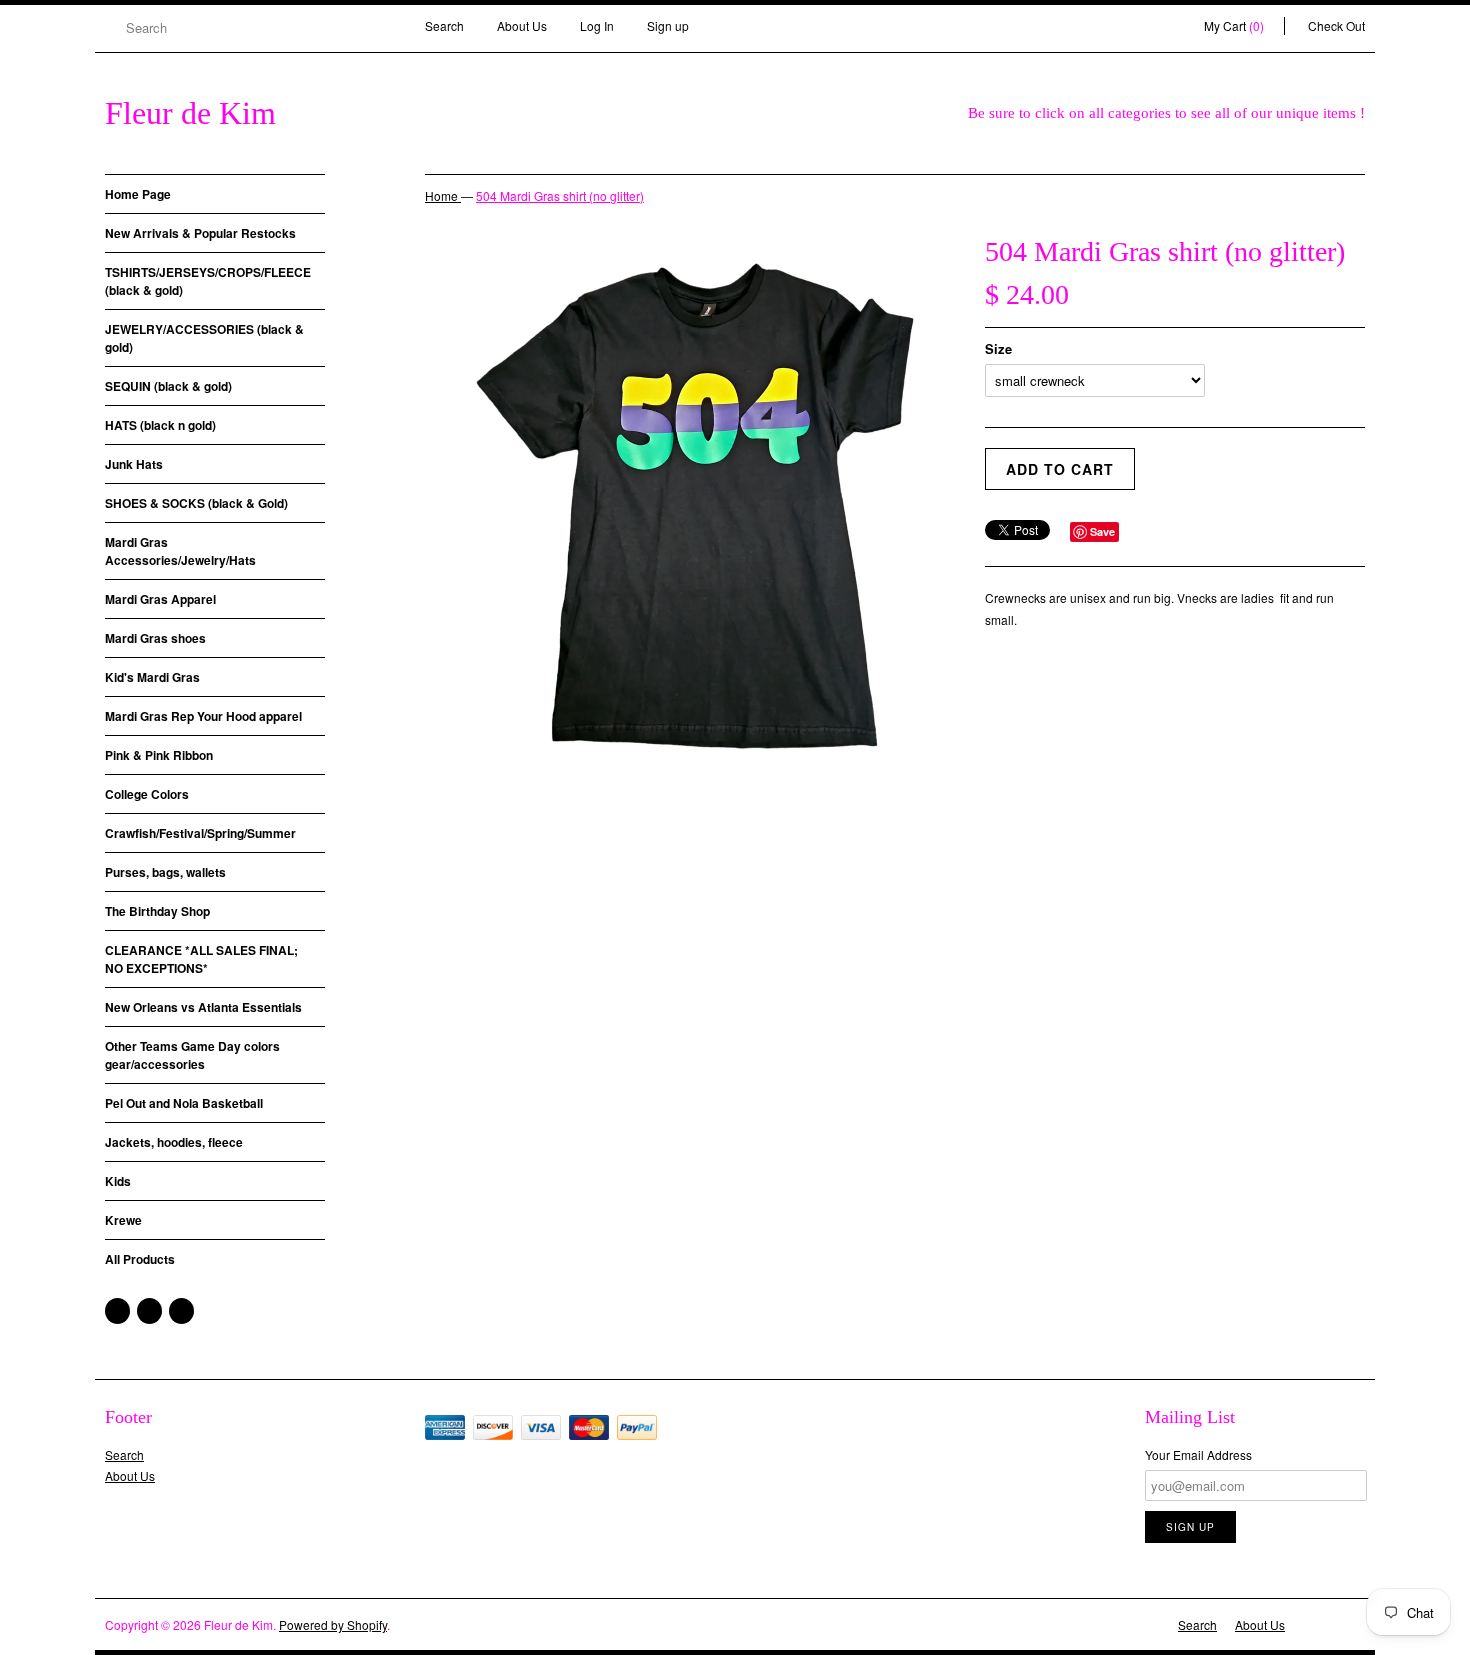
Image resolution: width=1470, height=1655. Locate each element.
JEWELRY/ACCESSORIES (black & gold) (204, 338)
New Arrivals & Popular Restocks (200, 233)
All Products (140, 1259)
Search (444, 25)
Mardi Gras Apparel (160, 599)
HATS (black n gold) (160, 425)
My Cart (1234, 25)
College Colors (147, 794)
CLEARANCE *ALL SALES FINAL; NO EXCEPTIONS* (201, 959)
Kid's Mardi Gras (152, 677)
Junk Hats (134, 464)
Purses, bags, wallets (165, 872)
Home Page (138, 194)
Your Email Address (1198, 1454)
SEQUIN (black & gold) (168, 386)
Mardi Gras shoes (155, 638)
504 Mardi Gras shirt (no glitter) (560, 195)
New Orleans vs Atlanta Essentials (203, 1007)
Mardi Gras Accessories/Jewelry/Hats (180, 551)
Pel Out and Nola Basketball (184, 1103)
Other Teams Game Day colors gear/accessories (192, 1055)
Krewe (123, 1220)
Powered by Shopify (333, 1624)
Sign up (668, 25)
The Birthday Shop (157, 911)
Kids (118, 1181)
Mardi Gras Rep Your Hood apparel (203, 716)
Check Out (1336, 25)
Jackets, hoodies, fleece (174, 1142)
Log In (597, 25)
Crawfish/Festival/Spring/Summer (200, 833)
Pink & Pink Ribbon (159, 755)
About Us (522, 25)
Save (1102, 531)
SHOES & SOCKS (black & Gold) (196, 503)
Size (998, 348)
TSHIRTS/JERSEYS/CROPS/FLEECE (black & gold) (208, 281)
